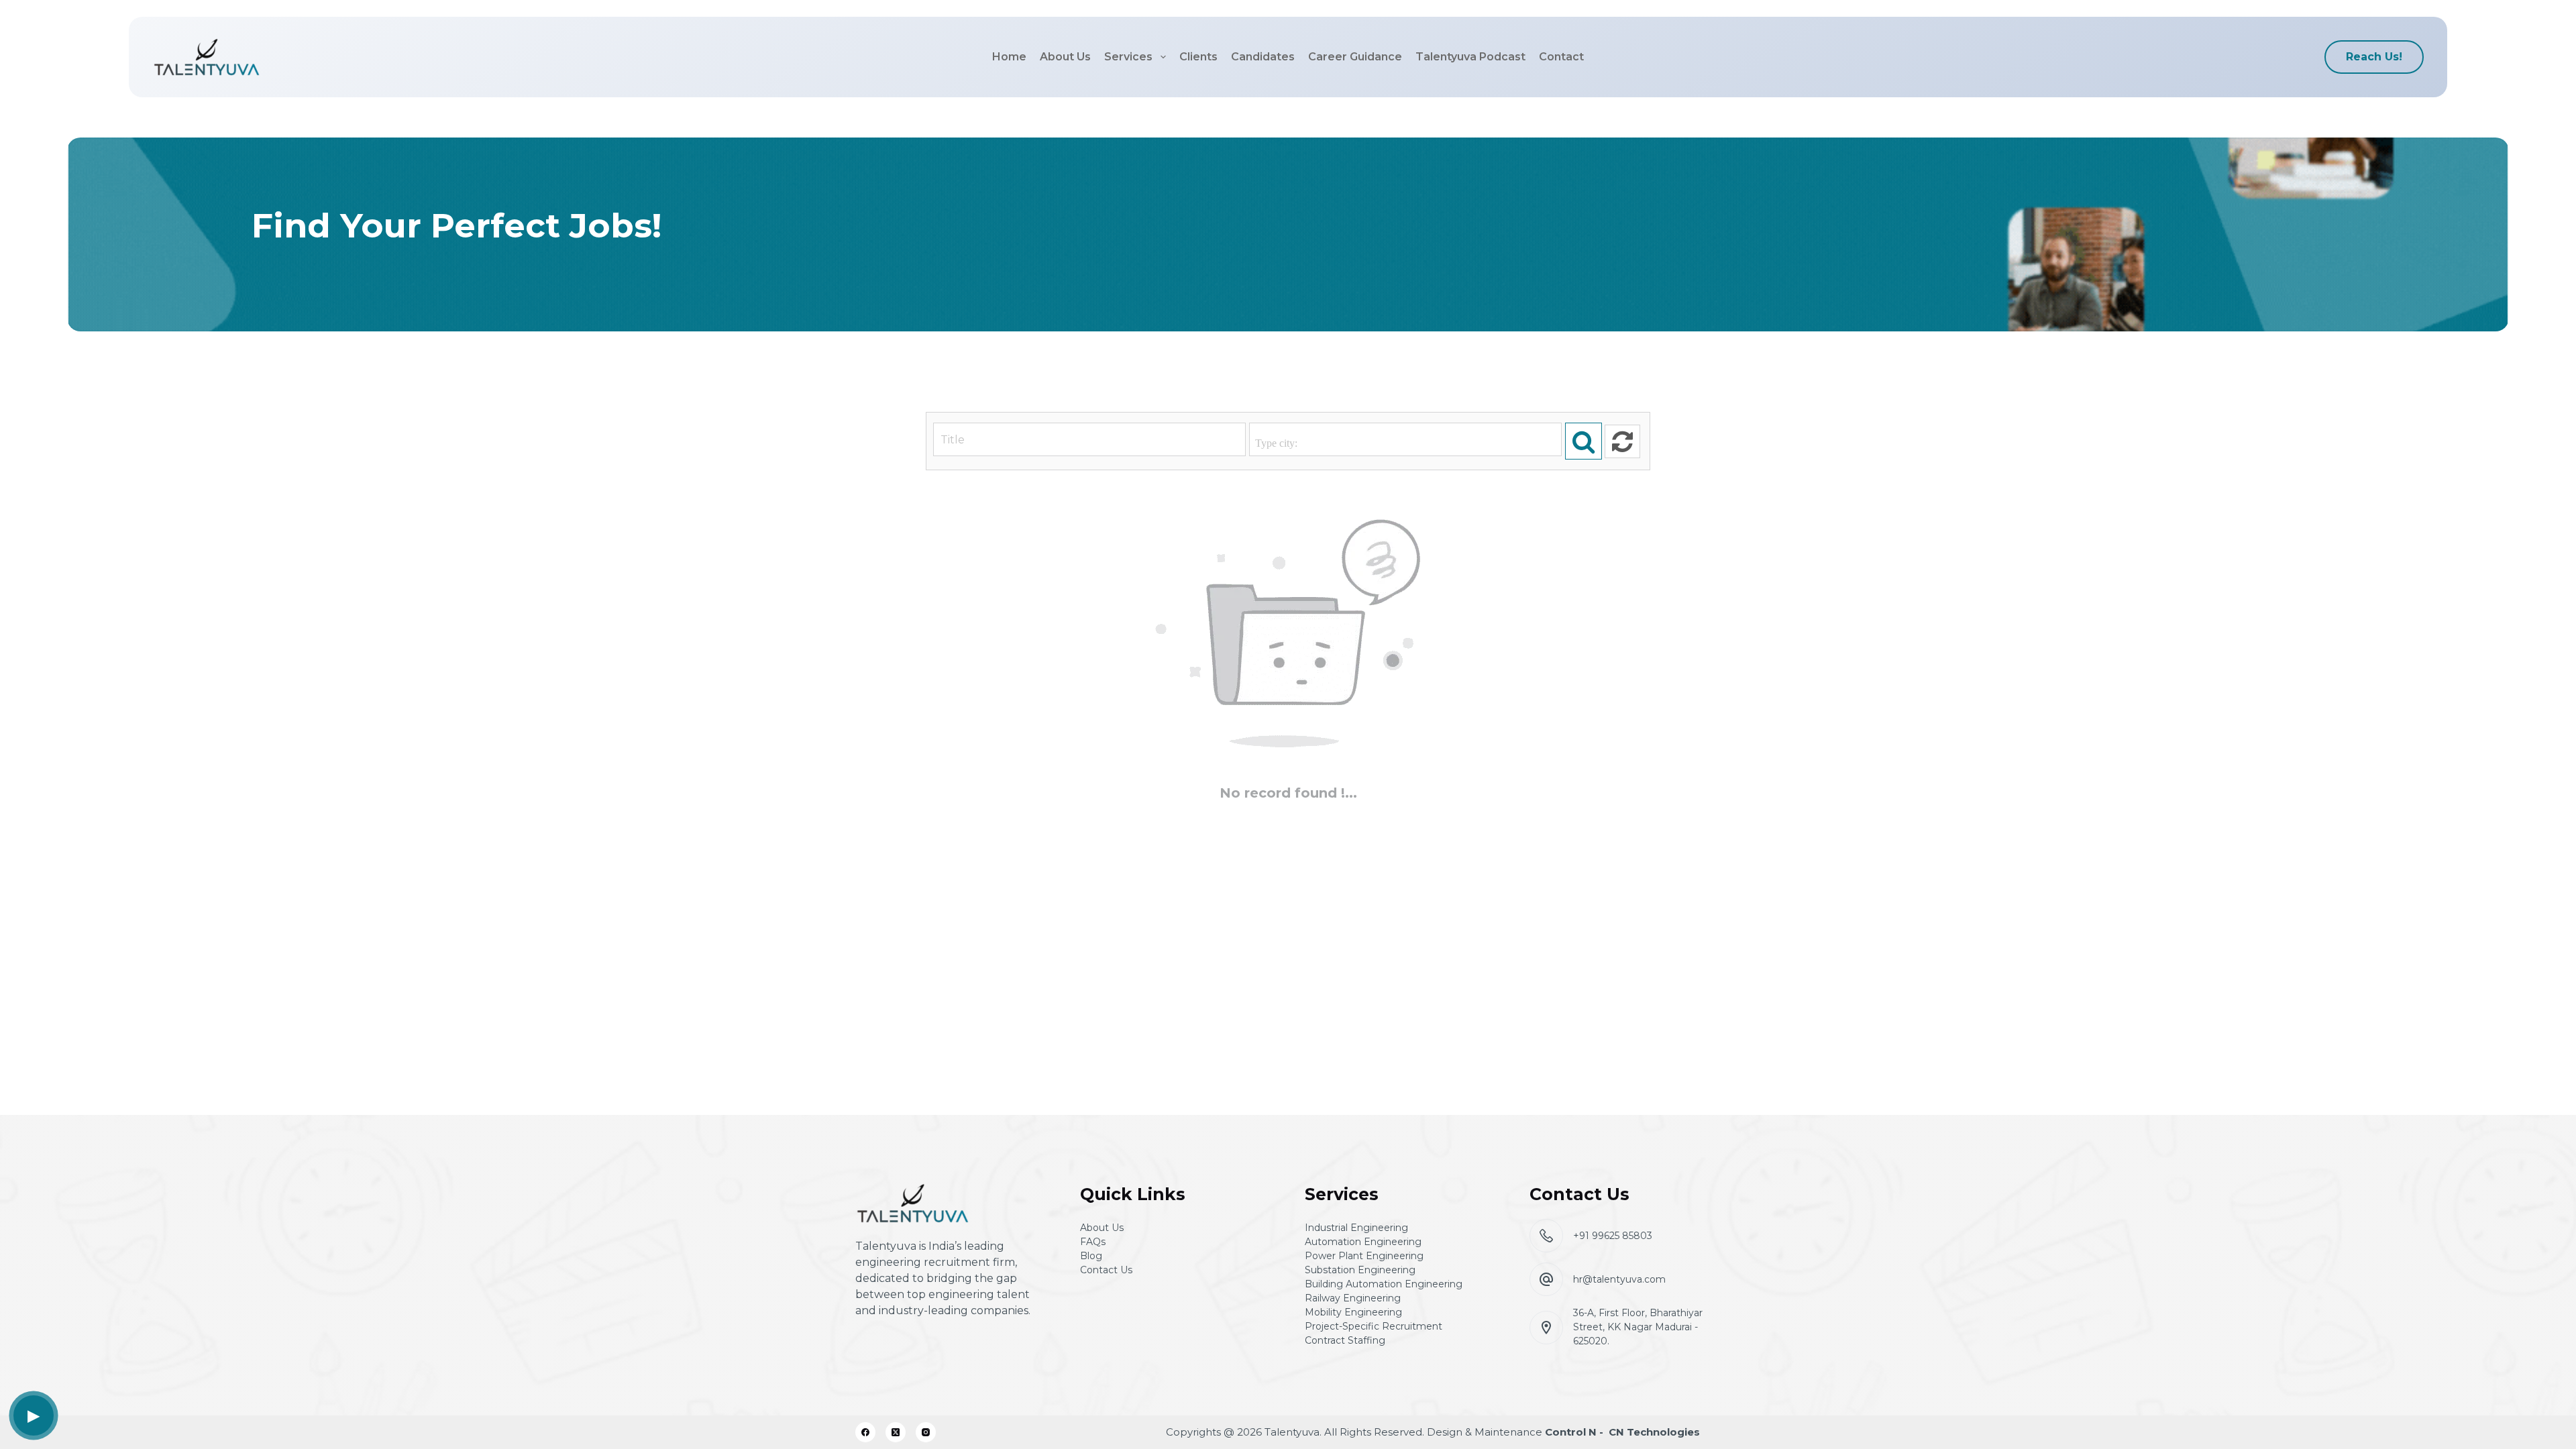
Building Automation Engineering (1384, 1284)
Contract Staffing (1345, 1340)
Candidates (1263, 57)
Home (1009, 57)
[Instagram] (926, 1432)
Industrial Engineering (1356, 1228)
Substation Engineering (1360, 1270)
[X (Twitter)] (896, 1432)
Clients (1198, 57)
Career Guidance (1355, 57)
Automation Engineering (1363, 1242)
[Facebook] (865, 1432)
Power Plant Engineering (1364, 1256)
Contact (1561, 57)
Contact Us (1106, 1270)
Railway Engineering (1353, 1298)
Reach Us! (2374, 57)
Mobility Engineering (1353, 1312)
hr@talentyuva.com (1619, 1279)
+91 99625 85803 (1613, 1236)
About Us (1065, 57)
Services (1128, 57)
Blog (1091, 1256)
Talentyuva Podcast (1470, 57)
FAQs (1093, 1242)
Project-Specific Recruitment (1374, 1326)
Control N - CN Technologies (1622, 1432)
